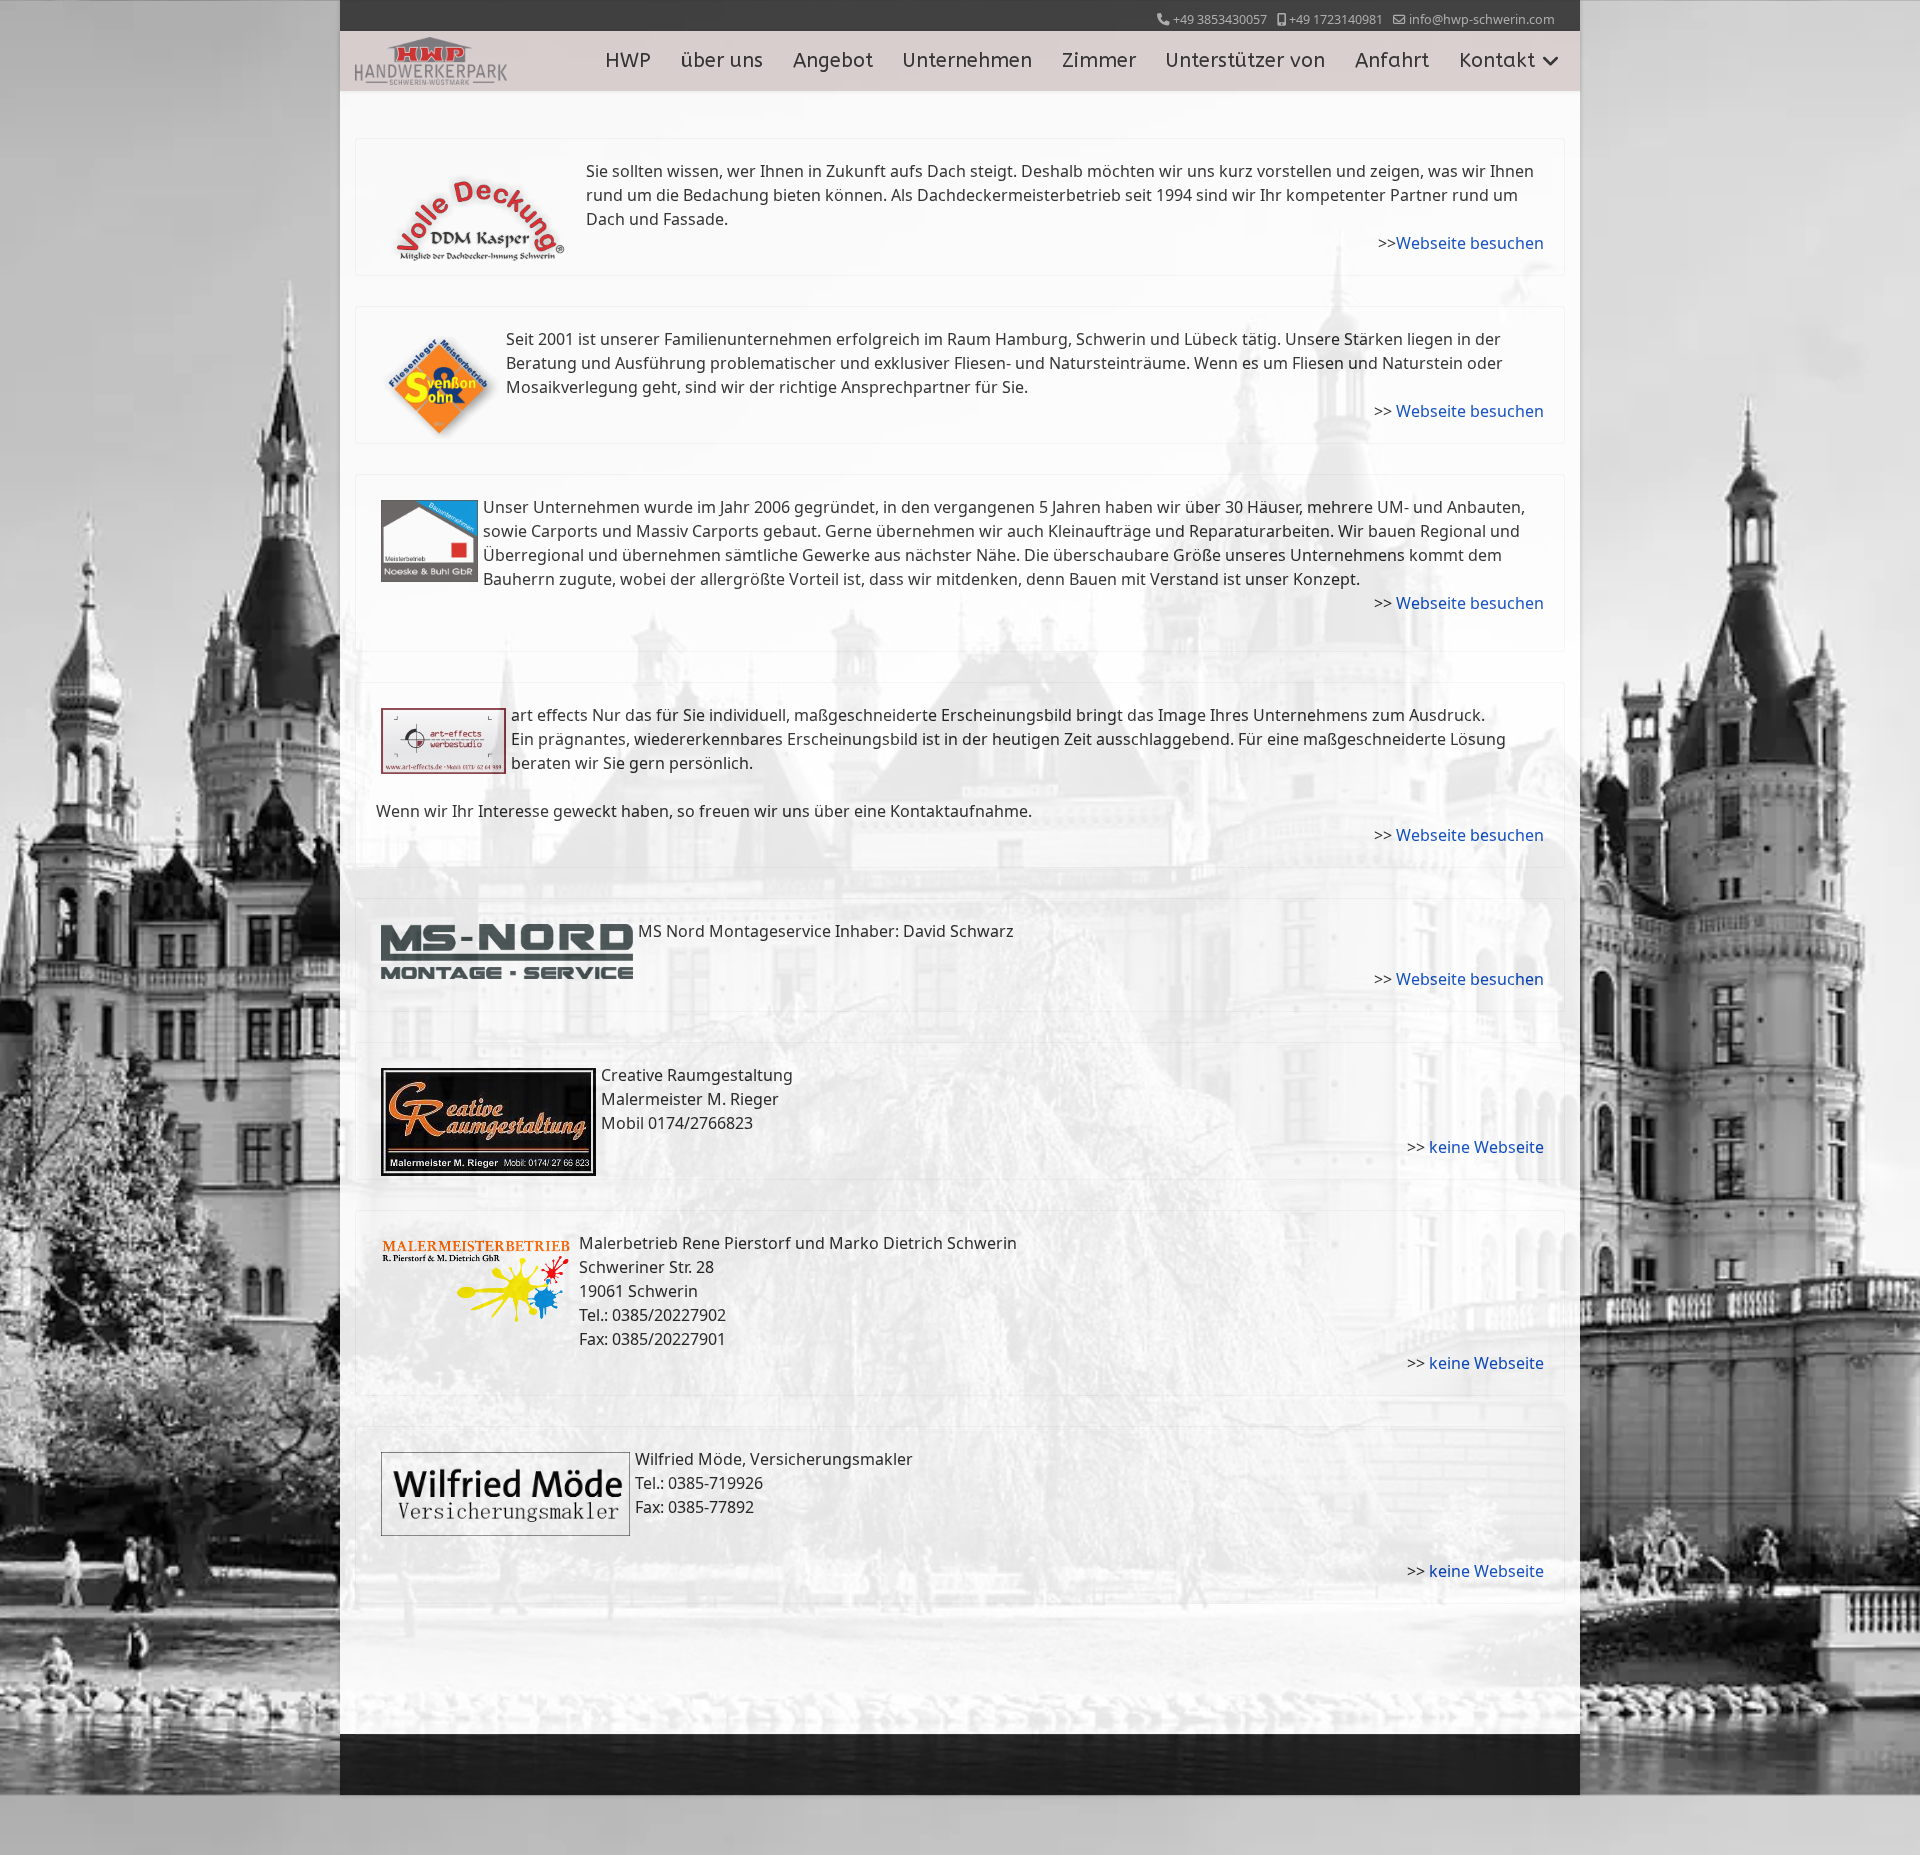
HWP (628, 60)
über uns (722, 60)
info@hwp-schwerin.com (1482, 19)
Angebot (833, 60)
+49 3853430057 (1220, 19)
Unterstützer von (1245, 60)
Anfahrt (1392, 60)
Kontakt (1497, 60)
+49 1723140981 (1336, 19)
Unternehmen (967, 60)
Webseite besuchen (1470, 243)
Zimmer (1099, 60)
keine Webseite (1486, 1147)
